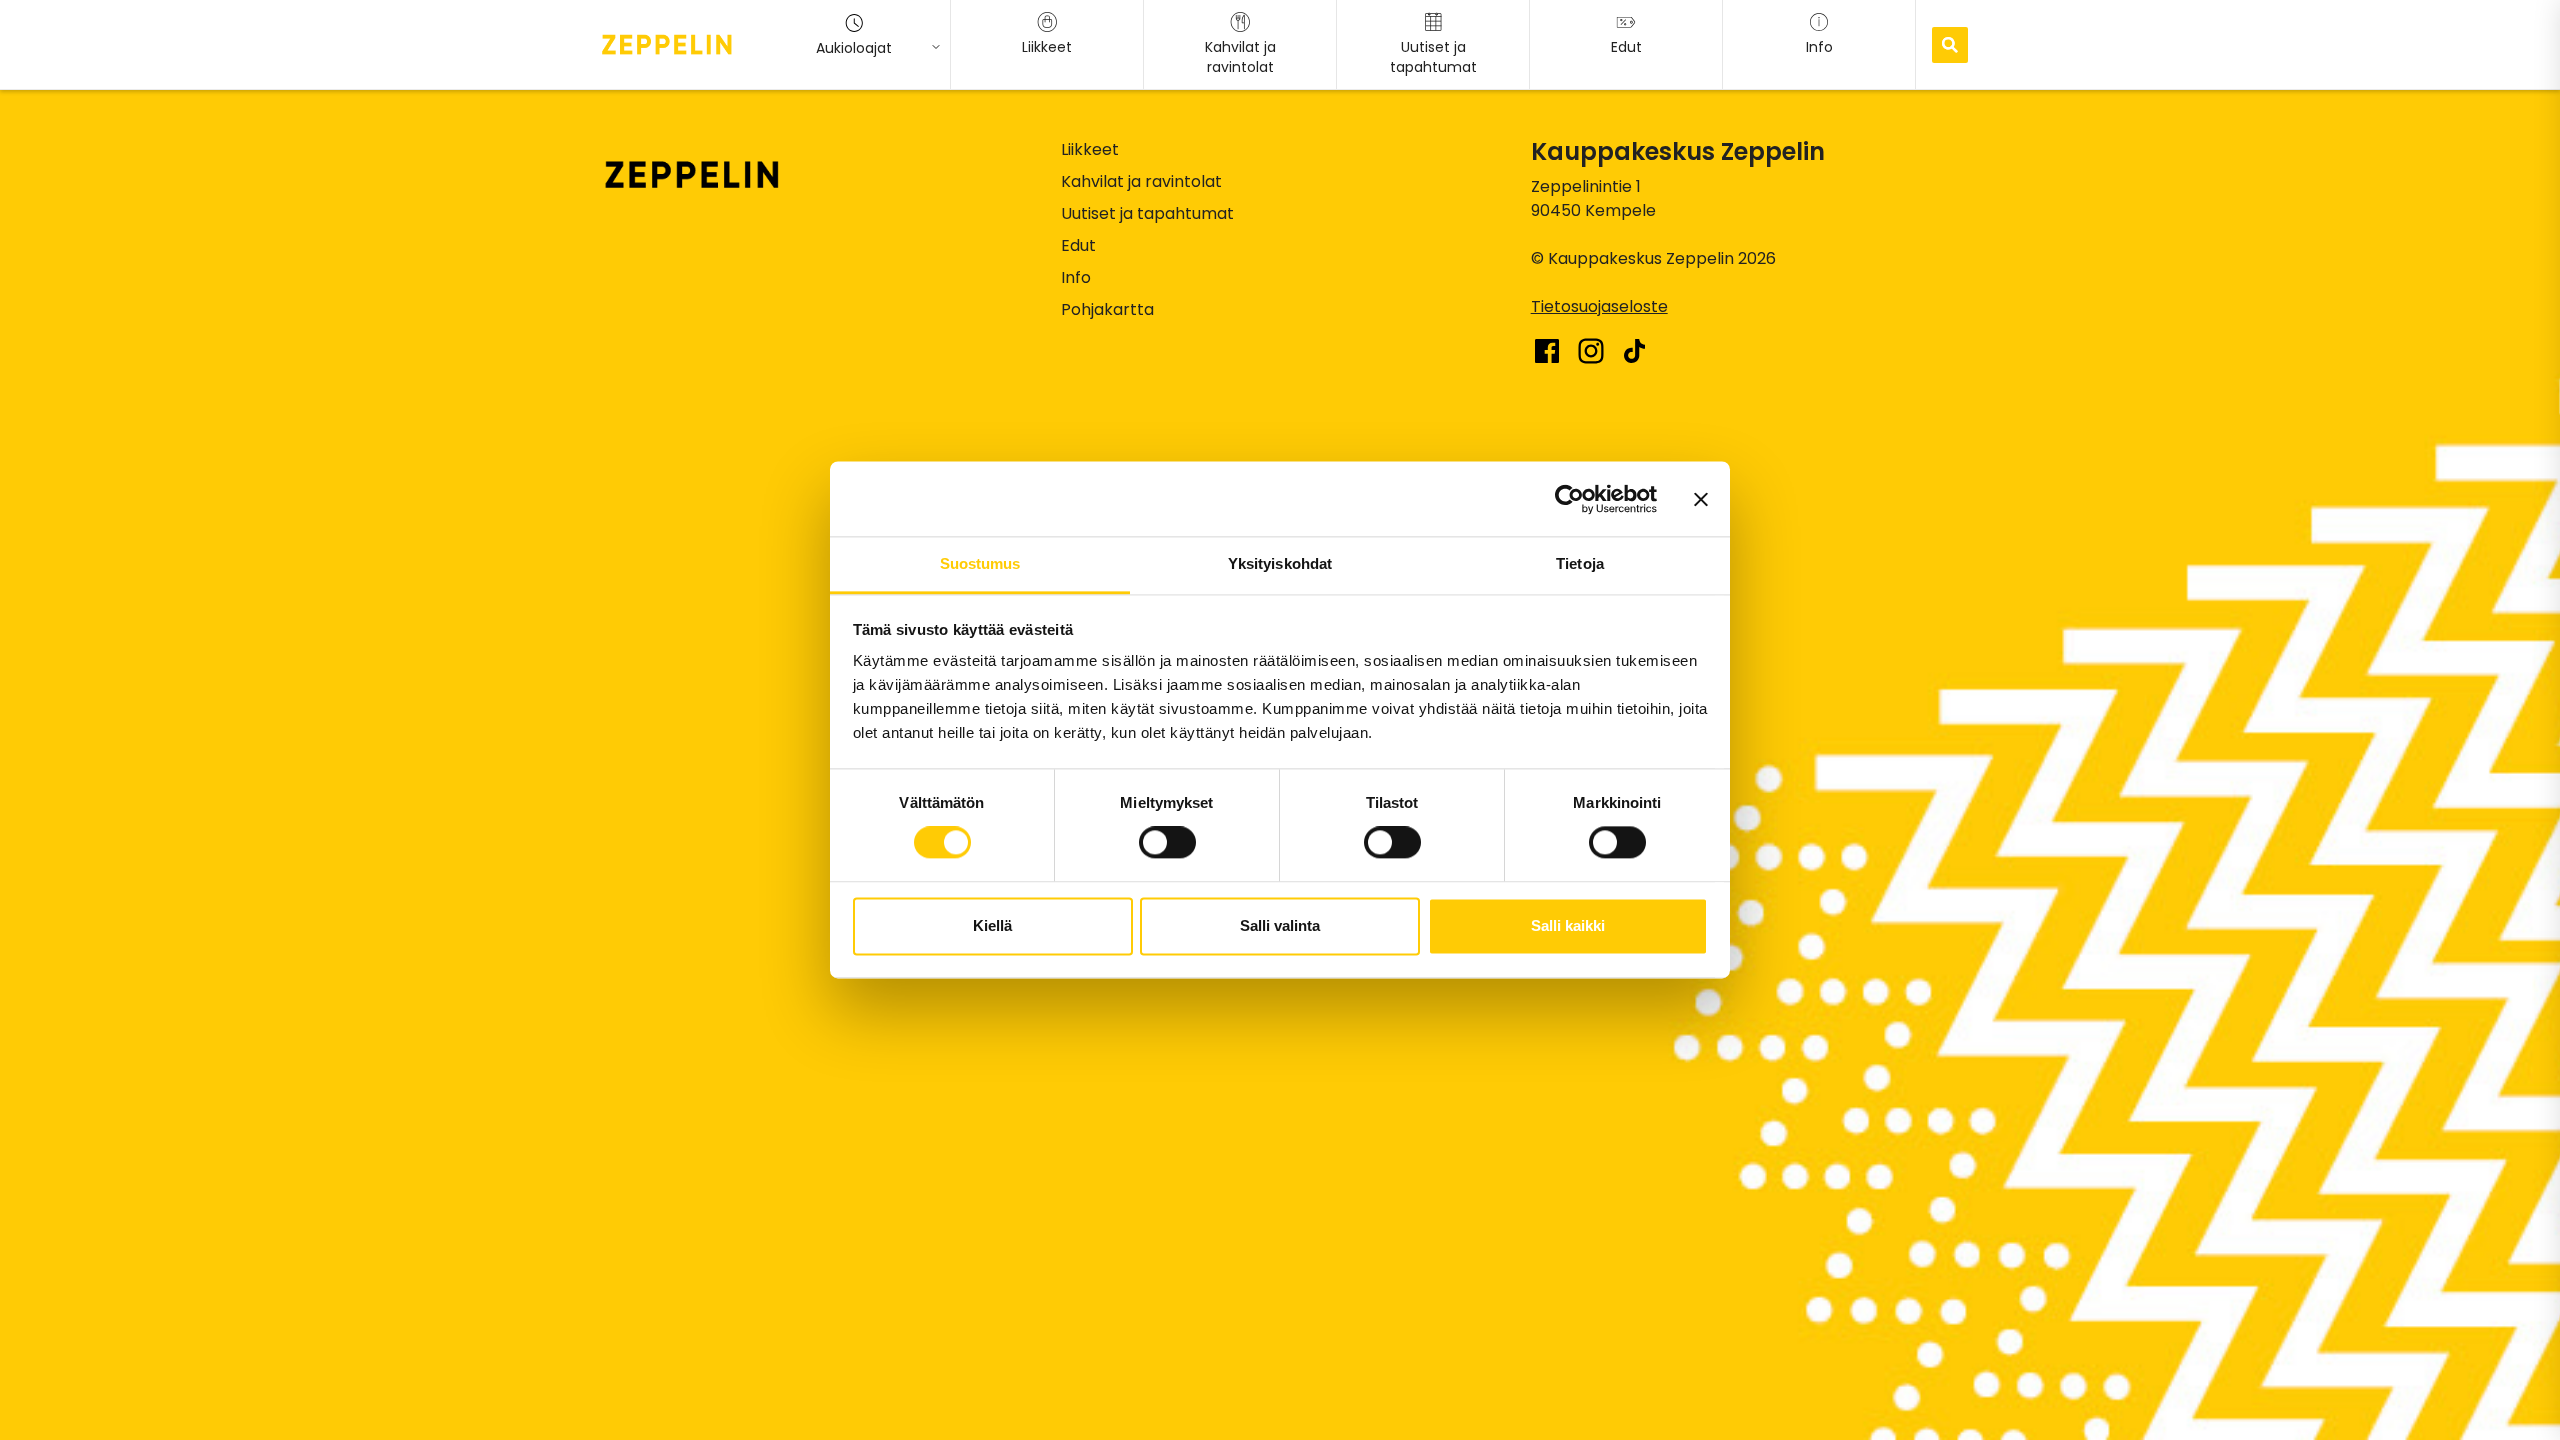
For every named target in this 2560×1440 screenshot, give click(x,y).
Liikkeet (1090, 149)
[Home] (667, 44)
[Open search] (1950, 45)
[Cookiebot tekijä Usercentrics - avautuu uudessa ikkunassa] (1569, 499)
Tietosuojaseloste (1599, 306)
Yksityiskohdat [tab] (1280, 563)
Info (1076, 277)
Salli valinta (1280, 925)
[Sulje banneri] (1701, 499)
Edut (1078, 245)
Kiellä (992, 925)
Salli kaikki (1568, 925)
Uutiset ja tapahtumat (1147, 213)
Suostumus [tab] (980, 563)
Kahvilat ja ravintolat (1141, 181)
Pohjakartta (1107, 309)
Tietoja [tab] (1580, 563)
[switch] (1167, 843)
